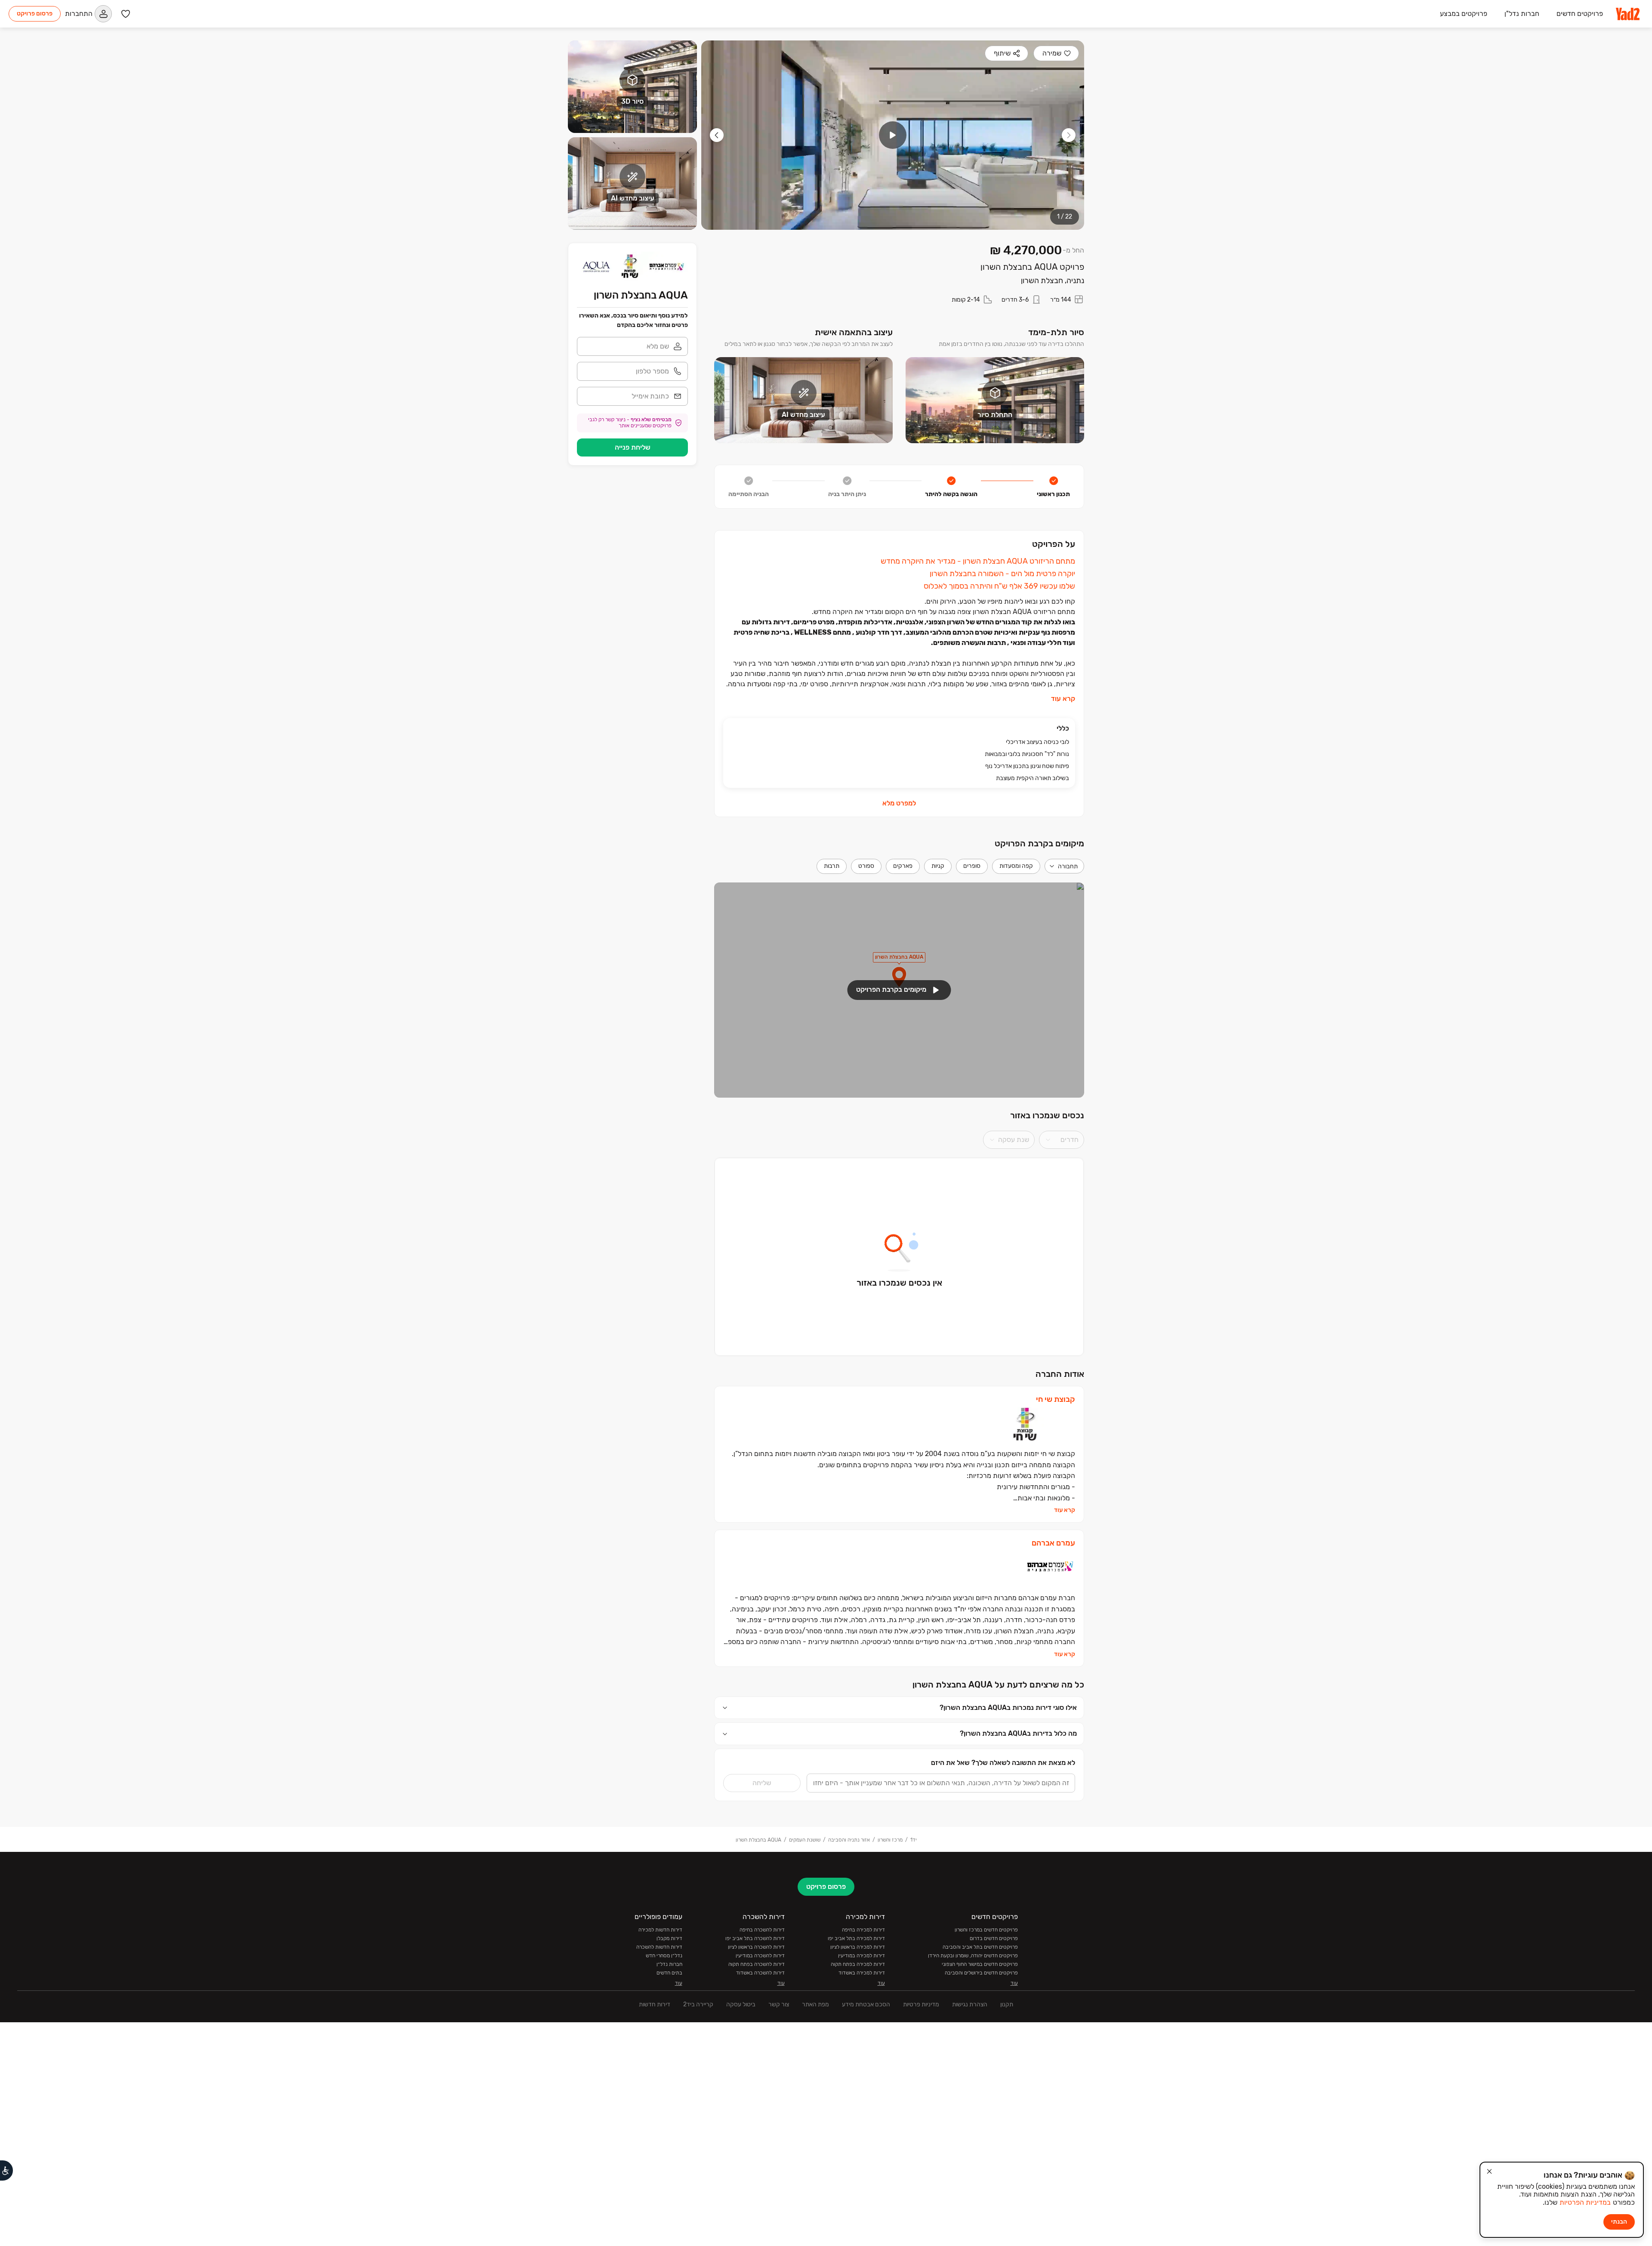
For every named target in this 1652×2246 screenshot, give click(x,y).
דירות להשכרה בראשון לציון (756, 1947)
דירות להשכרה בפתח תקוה (757, 1964)
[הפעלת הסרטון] (893, 135)
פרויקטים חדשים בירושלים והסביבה (981, 1973)
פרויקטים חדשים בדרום (994, 1938)
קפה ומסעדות (1016, 866)
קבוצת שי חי (1056, 1399)
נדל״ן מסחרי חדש (664, 1956)
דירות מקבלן (669, 1938)
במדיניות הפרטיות (1585, 2202)
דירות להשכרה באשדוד (760, 1973)
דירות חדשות (655, 2004)
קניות (938, 866)
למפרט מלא (899, 803)
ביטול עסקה (741, 2004)
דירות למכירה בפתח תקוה (858, 1964)
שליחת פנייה (633, 447)
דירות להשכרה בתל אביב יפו (755, 1938)
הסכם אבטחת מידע (866, 2004)
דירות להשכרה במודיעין (760, 1956)
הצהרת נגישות (970, 2004)
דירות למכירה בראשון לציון (858, 1947)
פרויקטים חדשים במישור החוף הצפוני (980, 1964)
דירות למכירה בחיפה (863, 1930)
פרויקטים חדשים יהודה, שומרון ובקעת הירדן (973, 1956)
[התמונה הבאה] (717, 135)
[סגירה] (1489, 2172)
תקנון (1007, 2004)
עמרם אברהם (1053, 1543)
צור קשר (779, 2004)
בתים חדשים (669, 1973)
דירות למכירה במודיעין (861, 1956)
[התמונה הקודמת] (1069, 135)
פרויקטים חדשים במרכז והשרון (986, 1930)
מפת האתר (815, 2004)
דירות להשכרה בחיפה (762, 1930)
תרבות (832, 866)
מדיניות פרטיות (921, 2004)
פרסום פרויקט (35, 14)
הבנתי (1619, 2222)
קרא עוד (1063, 699)
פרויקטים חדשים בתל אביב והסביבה (980, 1947)
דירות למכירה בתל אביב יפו (856, 1938)
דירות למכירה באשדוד (862, 1973)
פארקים (903, 866)
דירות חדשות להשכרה (659, 1947)
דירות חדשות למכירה (660, 1930)
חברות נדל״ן (669, 1964)
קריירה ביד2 (698, 2004)
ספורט (866, 866)
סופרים (972, 866)
